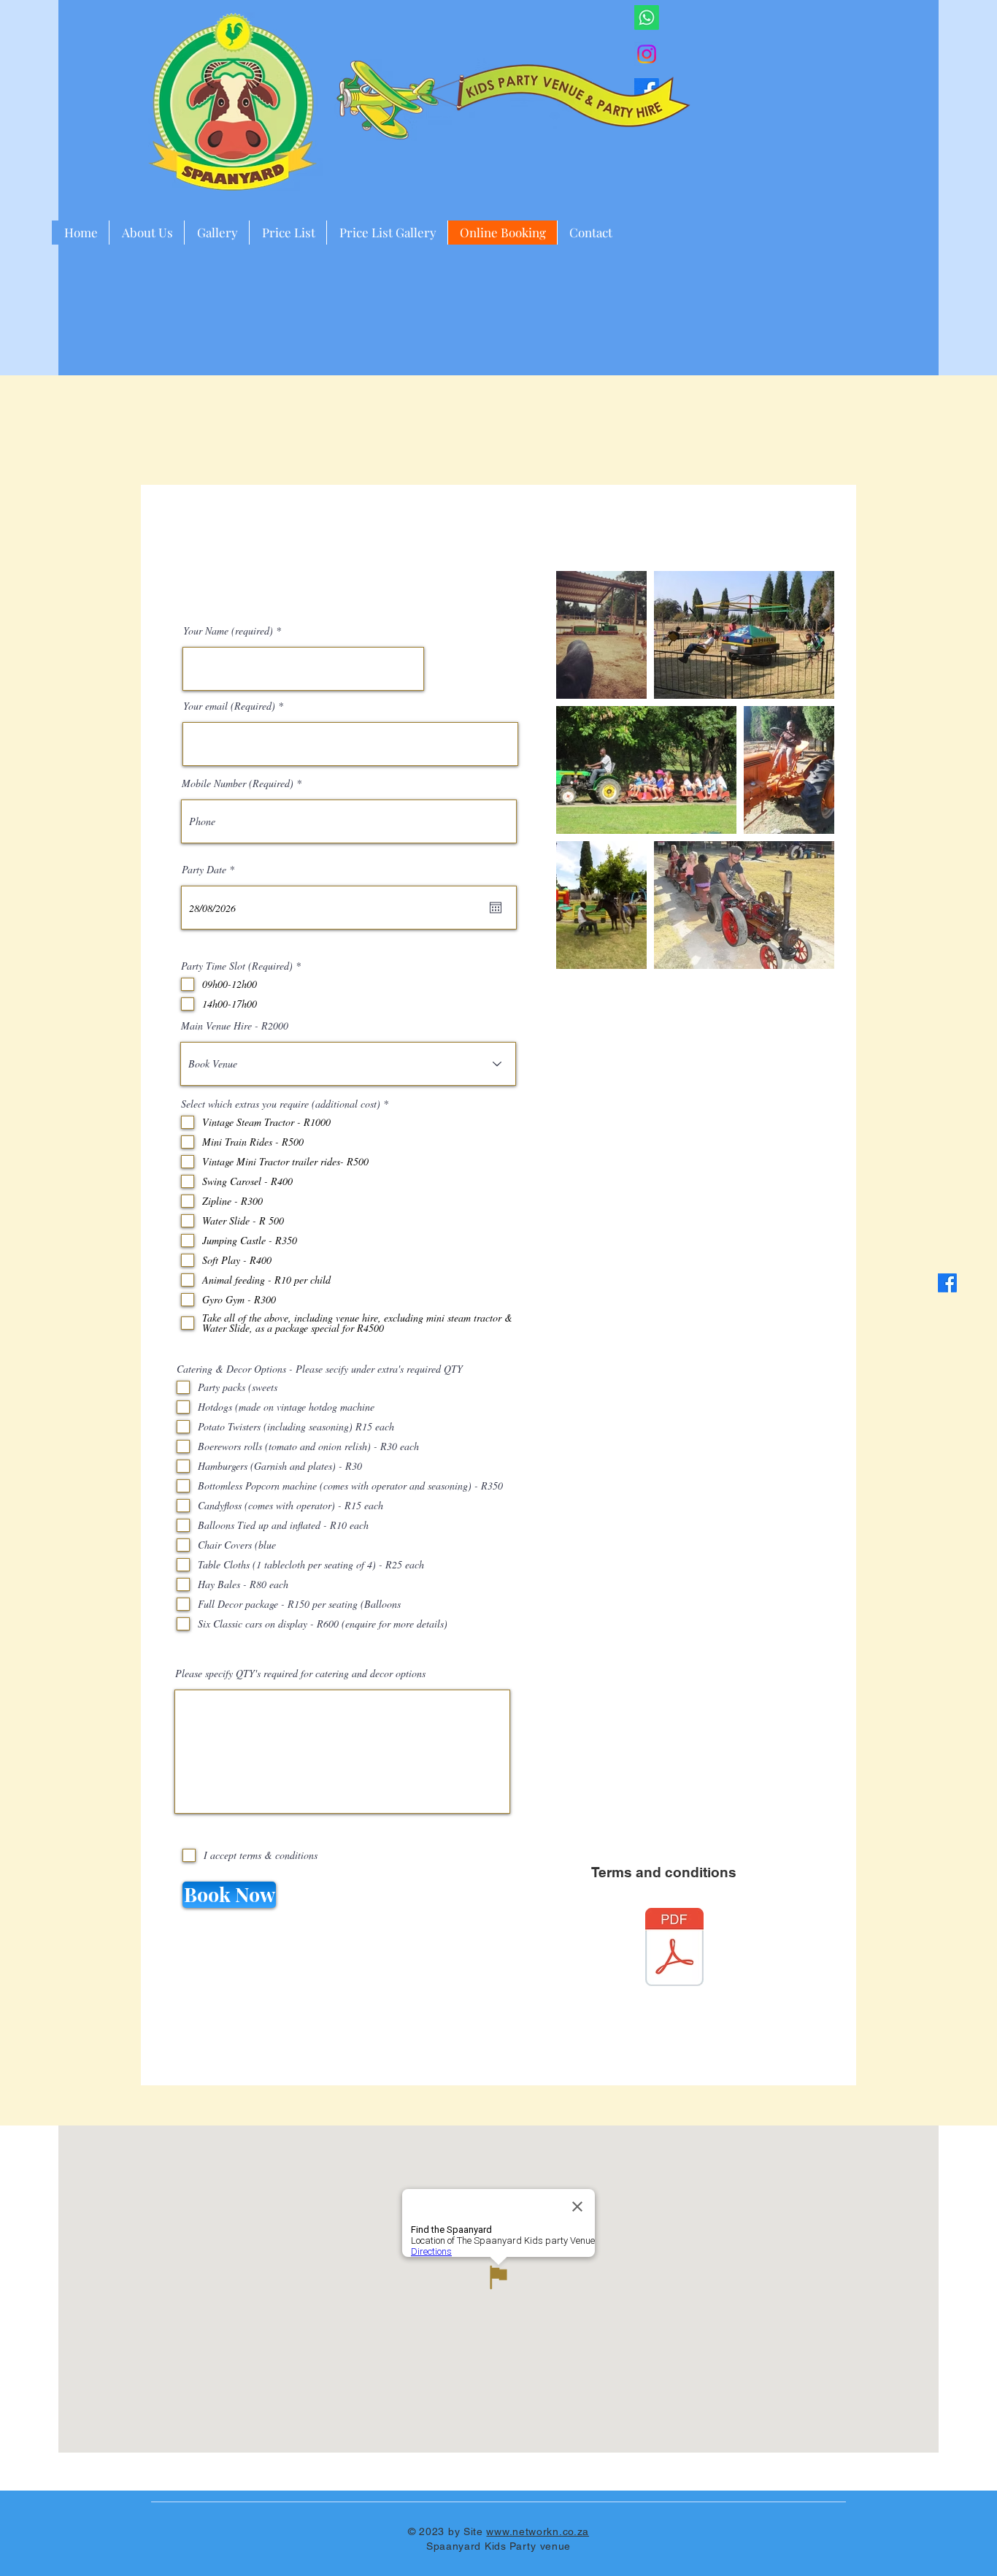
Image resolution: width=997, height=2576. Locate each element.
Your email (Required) (229, 706)
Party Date (210, 870)
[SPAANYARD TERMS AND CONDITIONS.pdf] (674, 1949)
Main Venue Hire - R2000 (235, 1026)
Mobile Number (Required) (238, 783)
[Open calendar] (496, 908)
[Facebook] (947, 1283)
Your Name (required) (228, 631)
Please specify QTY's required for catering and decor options (300, 1674)
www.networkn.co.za (538, 2531)
